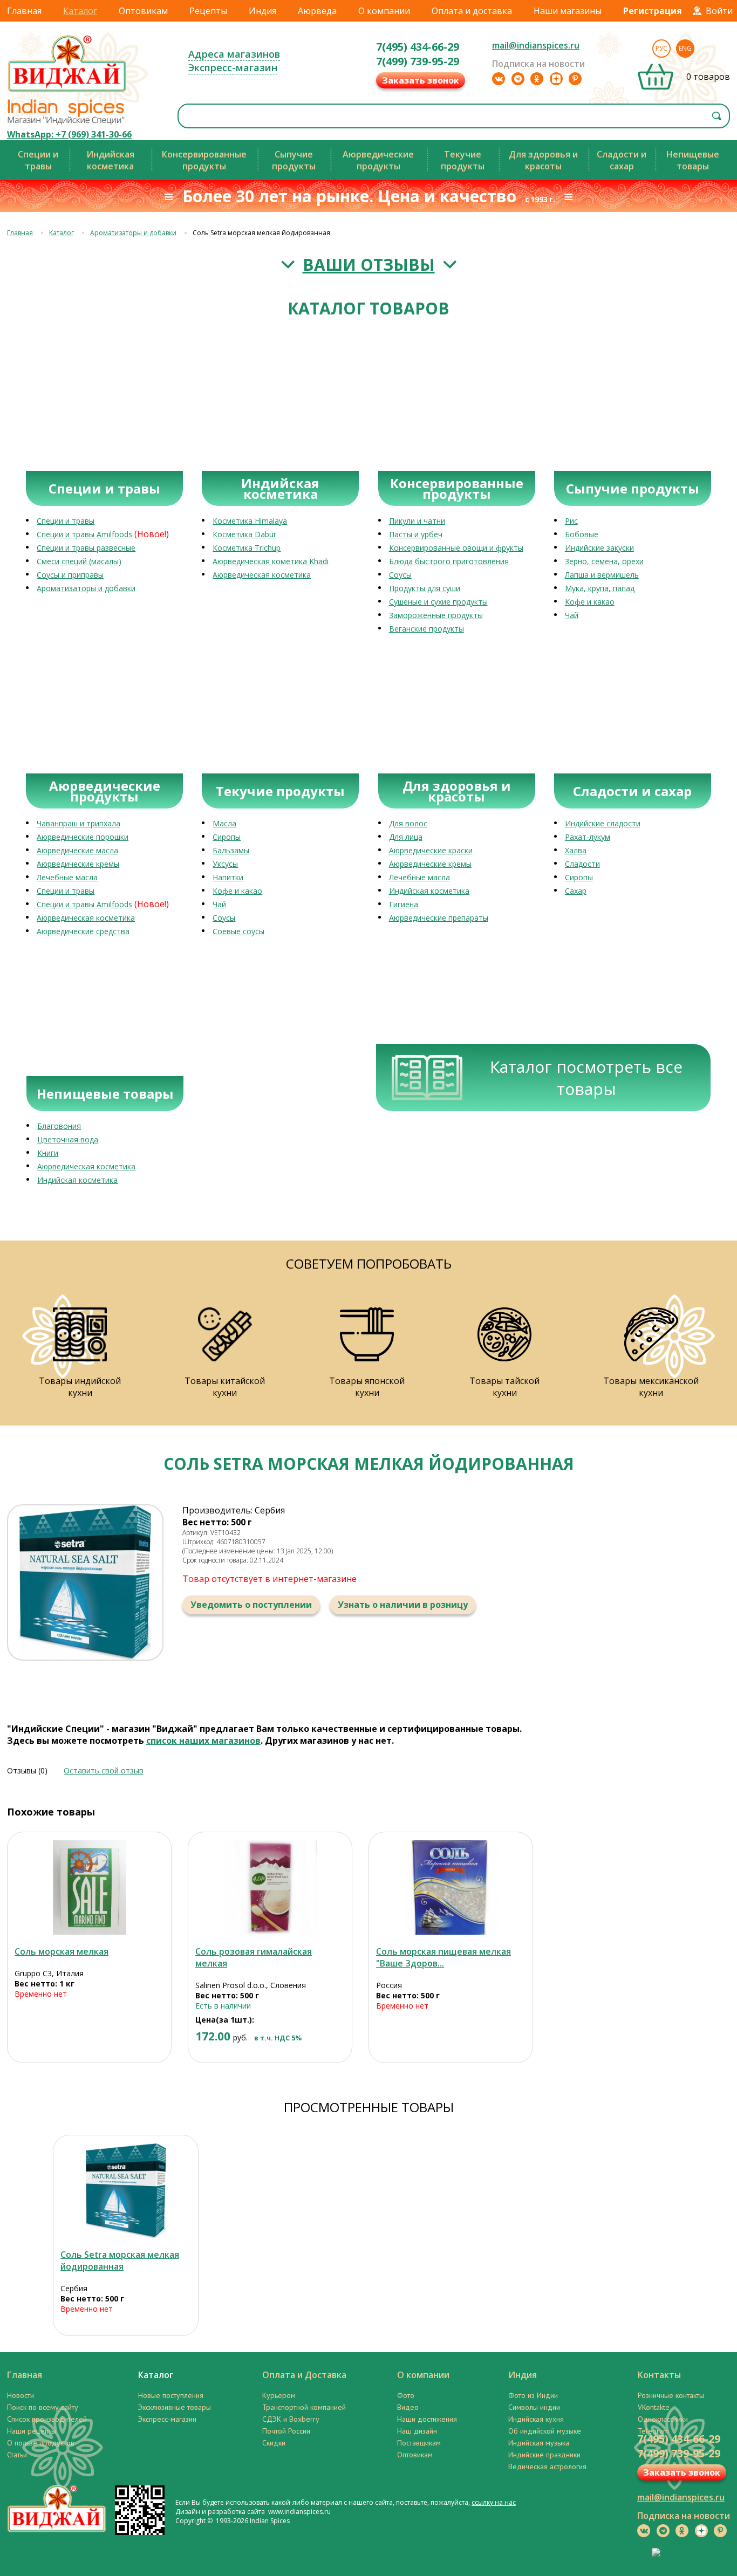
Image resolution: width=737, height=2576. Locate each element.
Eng (685, 48)
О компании (384, 11)
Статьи (17, 2455)
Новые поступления (171, 2395)
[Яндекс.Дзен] (556, 79)
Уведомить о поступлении (251, 1605)
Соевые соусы (238, 931)
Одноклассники (663, 2419)
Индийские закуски (599, 548)
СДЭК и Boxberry (291, 2419)
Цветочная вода (68, 1139)
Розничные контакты (671, 2395)
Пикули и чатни (417, 521)
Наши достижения (427, 2419)
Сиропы (227, 837)
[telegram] (518, 79)
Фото (406, 2395)
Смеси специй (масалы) (79, 561)
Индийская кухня (536, 2419)
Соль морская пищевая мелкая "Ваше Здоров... (443, 1957)
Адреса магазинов (234, 54)
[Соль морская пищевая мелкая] (451, 1888)
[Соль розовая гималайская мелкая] (270, 1888)
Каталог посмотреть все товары (586, 1078)
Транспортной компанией (304, 2407)
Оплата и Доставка (304, 2375)
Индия (262, 11)
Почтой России (286, 2431)
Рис (571, 521)
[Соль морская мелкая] (89, 1888)
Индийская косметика (429, 891)
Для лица (406, 837)
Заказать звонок (421, 80)
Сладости (582, 864)
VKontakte (654, 2407)
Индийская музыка (539, 2443)
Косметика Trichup (247, 548)
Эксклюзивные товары (175, 2407)
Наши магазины (568, 11)
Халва (576, 850)
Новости (21, 2395)
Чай (572, 615)
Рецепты (208, 11)
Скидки (274, 2443)
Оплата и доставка (472, 11)
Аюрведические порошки (83, 837)
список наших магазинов (203, 1741)
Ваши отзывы (369, 265)
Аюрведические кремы (78, 864)
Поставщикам (419, 2443)
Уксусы (225, 864)
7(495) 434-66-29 (418, 47)
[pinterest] (575, 79)
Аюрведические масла (77, 850)
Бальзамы (231, 850)
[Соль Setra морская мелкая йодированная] (126, 2191)
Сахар (576, 891)
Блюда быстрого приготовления (449, 561)
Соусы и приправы (70, 575)
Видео (408, 2407)
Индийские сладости (603, 823)
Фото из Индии (533, 2395)
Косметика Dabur (244, 534)
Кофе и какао (590, 602)
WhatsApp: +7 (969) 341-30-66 (69, 134)
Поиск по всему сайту (43, 2407)
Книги (48, 1153)
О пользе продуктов (41, 2443)
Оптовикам (143, 11)
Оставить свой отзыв (104, 1770)
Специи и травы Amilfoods (84, 534)
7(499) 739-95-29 (418, 61)
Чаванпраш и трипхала (79, 823)
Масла (224, 823)
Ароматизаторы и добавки (133, 233)
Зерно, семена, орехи (604, 561)
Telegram (653, 2431)
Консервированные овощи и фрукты (456, 548)
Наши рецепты (32, 2431)
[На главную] (67, 91)
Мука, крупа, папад (600, 588)
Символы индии (534, 2407)
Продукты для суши (425, 588)
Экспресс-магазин (233, 67)
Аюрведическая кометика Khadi (271, 561)
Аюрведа (317, 11)
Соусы (400, 575)
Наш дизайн (417, 2431)
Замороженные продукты (436, 615)
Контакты (659, 2375)
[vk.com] (499, 79)
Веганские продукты (426, 629)
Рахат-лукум (588, 837)
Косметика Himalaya (250, 521)
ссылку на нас (494, 2502)
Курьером (279, 2395)
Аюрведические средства (83, 931)
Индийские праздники (544, 2455)
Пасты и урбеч (416, 534)
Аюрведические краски (431, 850)
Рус (661, 48)
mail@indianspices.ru (536, 45)
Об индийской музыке (545, 2431)
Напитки (228, 877)
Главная (24, 11)
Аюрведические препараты (439, 918)
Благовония (59, 1126)
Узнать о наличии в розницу (403, 1605)
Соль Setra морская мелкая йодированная (120, 2260)
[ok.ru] (537, 79)
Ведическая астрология (547, 2467)
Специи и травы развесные (86, 548)
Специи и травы (66, 521)
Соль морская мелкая (62, 1951)
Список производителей (47, 2419)
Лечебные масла (67, 877)
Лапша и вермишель (602, 575)
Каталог (80, 11)
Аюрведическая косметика (262, 575)
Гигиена (404, 904)
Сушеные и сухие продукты (438, 602)
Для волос (408, 823)
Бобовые (582, 534)
